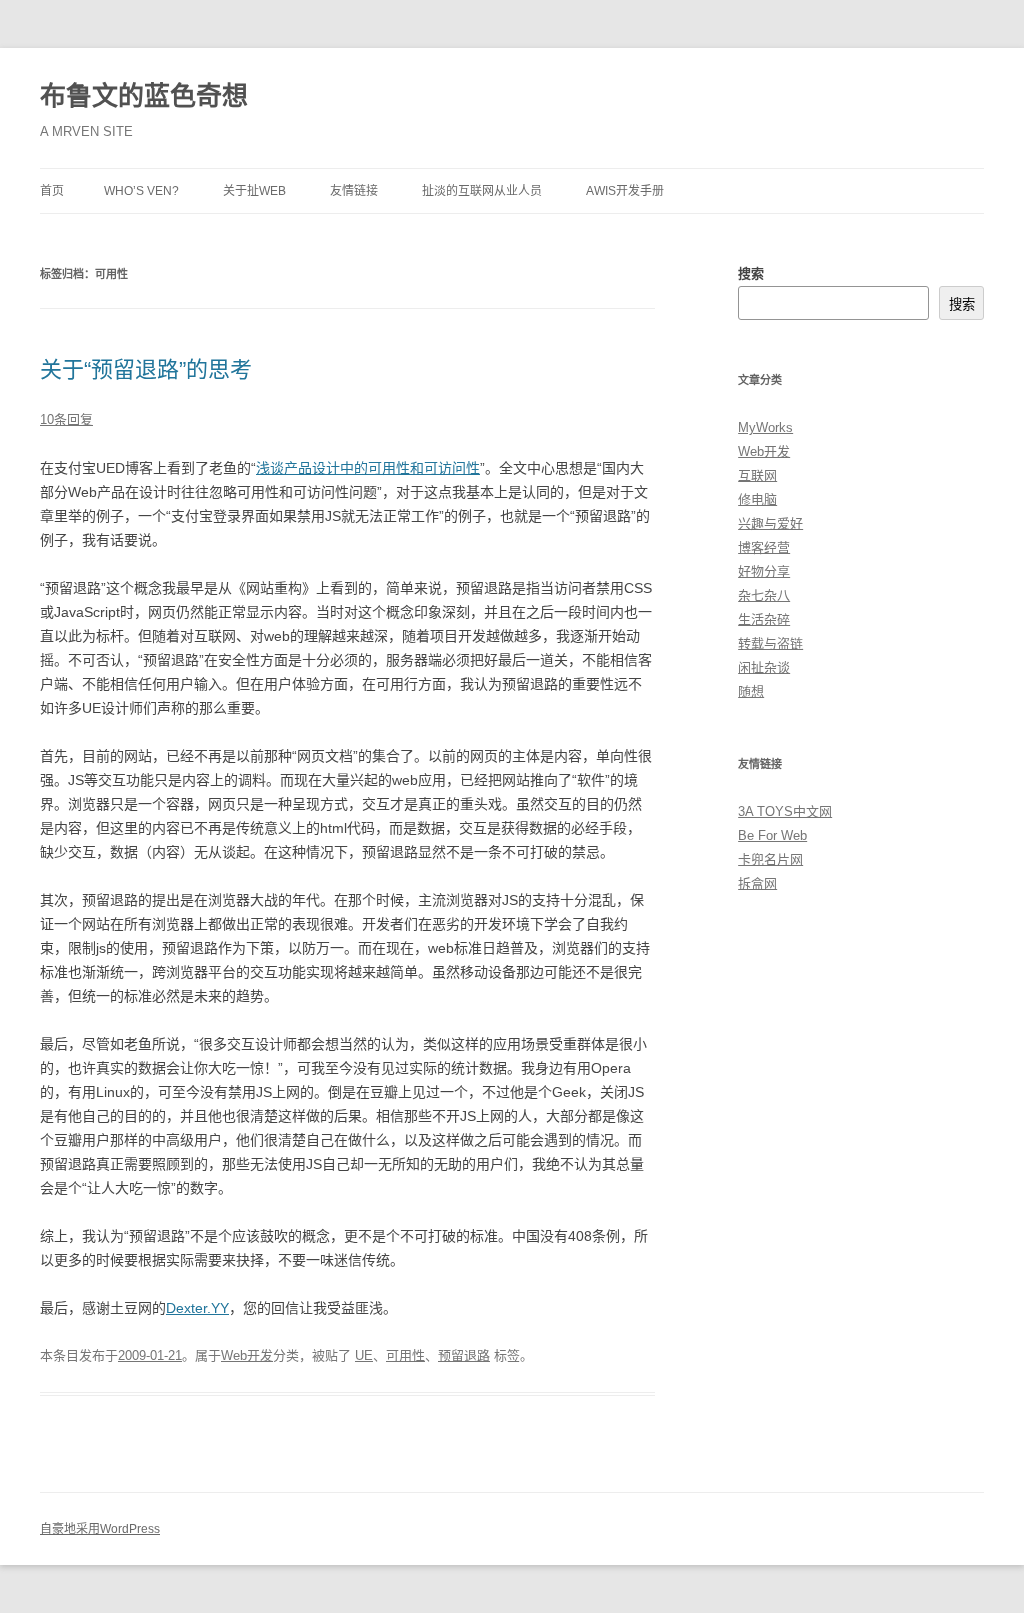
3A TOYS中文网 (785, 811)
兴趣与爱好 (770, 523)
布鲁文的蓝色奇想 (144, 96)
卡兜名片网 (770, 859)
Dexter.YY (197, 1308)
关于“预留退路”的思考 (146, 369)
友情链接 (354, 191)
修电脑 (757, 499)
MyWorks (765, 427)
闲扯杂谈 (764, 667)
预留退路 (464, 1355)
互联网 (757, 475)
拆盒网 (757, 883)
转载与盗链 (770, 643)
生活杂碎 (764, 619)
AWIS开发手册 (625, 191)
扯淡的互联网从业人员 (482, 191)
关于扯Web (254, 191)
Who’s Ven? (141, 191)
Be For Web (772, 835)
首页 (52, 191)
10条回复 (66, 419)
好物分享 (764, 571)
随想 (751, 691)
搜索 (751, 273)
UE (364, 1355)
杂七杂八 (764, 595)
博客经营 (764, 547)
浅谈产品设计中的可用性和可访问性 (368, 468)
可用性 (405, 1355)
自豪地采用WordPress (100, 1529)
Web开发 (247, 1355)
